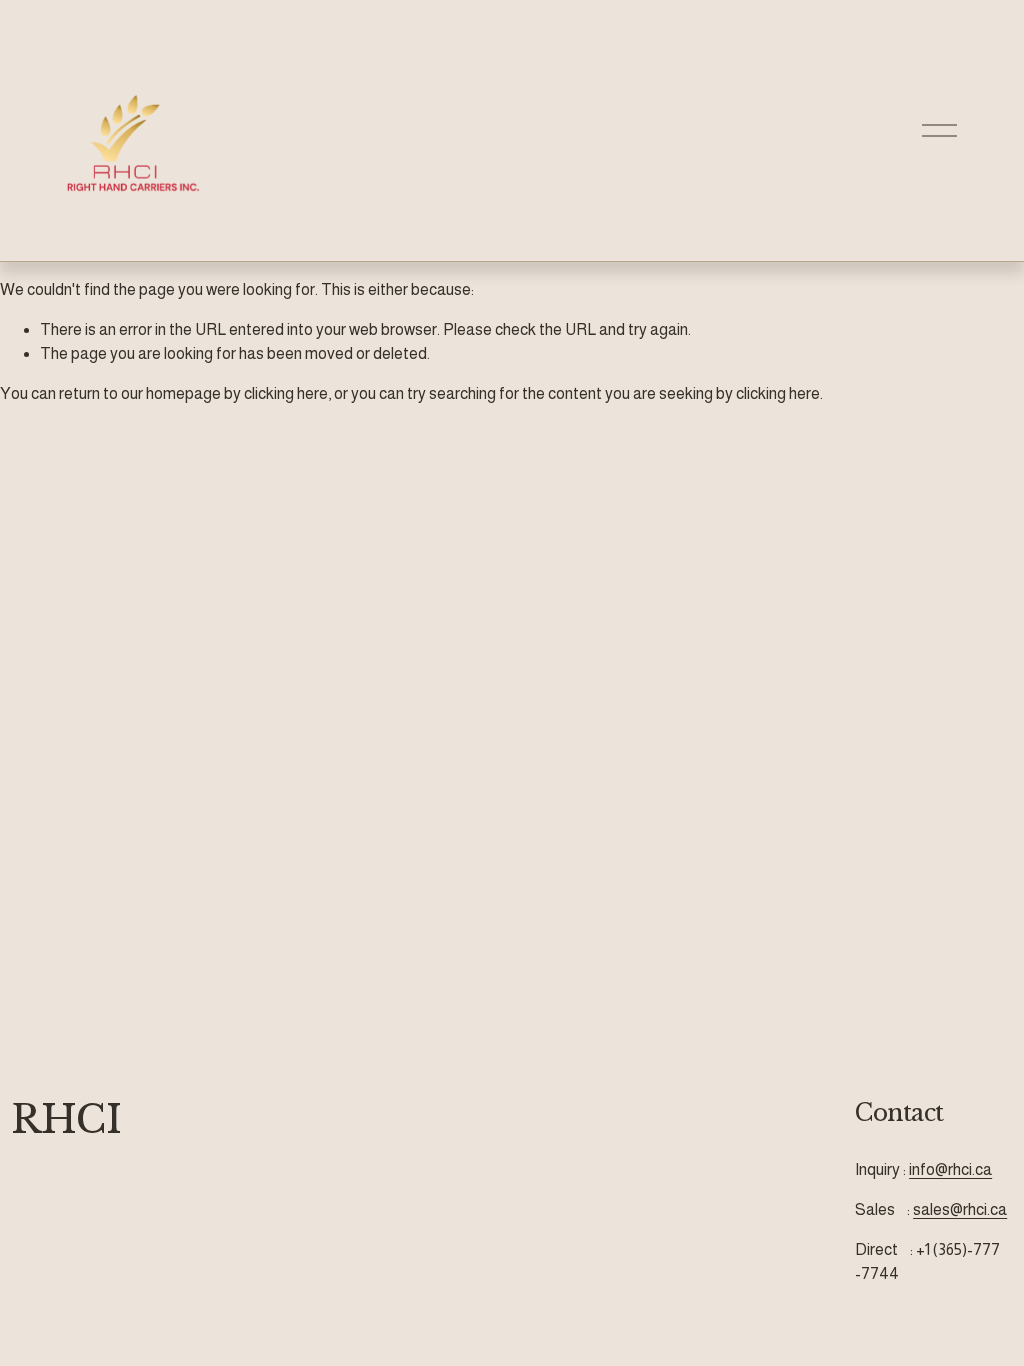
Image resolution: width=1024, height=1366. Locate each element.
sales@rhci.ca (960, 1209)
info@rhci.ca (950, 1169)
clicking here (286, 393)
